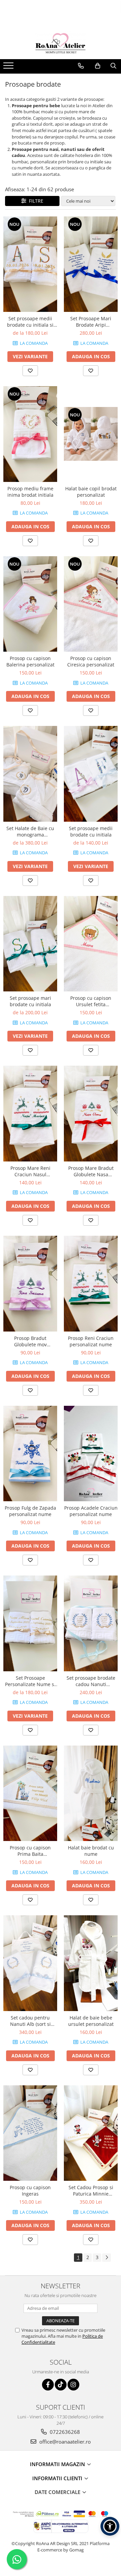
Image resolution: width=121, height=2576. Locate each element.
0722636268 (64, 2432)
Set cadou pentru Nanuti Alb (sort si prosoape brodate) (30, 2021)
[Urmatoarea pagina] (107, 2258)
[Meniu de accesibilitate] (110, 2526)
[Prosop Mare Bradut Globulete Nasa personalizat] (91, 1114)
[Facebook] (48, 2385)
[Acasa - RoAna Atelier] (61, 42)
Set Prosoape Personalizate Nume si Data (30, 1681)
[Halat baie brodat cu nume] (91, 1793)
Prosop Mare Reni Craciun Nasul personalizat (30, 1171)
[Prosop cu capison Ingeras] (30, 2133)
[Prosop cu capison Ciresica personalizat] (91, 604)
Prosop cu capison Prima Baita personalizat (30, 1851)
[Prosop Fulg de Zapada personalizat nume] (30, 1454)
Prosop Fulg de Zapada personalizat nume (30, 1511)
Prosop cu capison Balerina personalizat (30, 661)
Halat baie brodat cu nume (91, 1851)
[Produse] (9, 68)
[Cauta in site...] (113, 66)
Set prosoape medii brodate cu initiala (91, 831)
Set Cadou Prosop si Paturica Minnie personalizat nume (91, 2191)
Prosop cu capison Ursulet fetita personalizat (91, 1001)
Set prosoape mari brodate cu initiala (30, 1001)
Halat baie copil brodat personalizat (91, 492)
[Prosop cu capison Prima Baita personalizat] (30, 1793)
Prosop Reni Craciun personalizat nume (91, 1341)
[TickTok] (61, 2385)
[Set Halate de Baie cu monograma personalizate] (30, 774)
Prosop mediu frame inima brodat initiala (30, 492)
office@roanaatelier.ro (64, 2442)
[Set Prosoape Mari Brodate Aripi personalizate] (91, 264)
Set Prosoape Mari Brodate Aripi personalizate (91, 322)
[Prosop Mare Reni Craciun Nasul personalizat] (30, 1114)
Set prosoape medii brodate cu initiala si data (30, 322)
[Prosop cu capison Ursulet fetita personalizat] (91, 944)
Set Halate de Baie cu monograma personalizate (30, 831)
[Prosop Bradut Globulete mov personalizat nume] (30, 1284)
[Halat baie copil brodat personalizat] (91, 434)
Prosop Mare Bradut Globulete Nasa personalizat (91, 1171)
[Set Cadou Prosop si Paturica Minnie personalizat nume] (91, 2133)
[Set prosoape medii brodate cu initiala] (91, 774)
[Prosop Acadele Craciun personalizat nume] (91, 1454)
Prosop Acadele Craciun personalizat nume (91, 1511)
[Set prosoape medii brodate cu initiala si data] (30, 264)
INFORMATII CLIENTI (58, 2478)
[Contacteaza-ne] (81, 66)
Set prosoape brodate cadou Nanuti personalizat (91, 1681)
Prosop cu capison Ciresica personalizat (91, 661)
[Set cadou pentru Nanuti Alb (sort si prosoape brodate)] (30, 1963)
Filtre (35, 201)
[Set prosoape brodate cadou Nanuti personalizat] (91, 1623)
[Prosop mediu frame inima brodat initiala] (30, 434)
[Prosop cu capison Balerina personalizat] (30, 604)
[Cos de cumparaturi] (98, 66)
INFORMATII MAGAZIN (58, 2464)
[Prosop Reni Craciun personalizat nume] (91, 1284)
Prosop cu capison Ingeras (30, 2191)
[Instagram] (73, 2385)
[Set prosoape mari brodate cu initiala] (30, 944)
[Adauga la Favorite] (30, 371)
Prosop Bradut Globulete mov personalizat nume (30, 1341)
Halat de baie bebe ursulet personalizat (91, 2021)
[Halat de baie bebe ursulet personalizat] (91, 1963)
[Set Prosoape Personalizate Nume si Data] (30, 1623)
